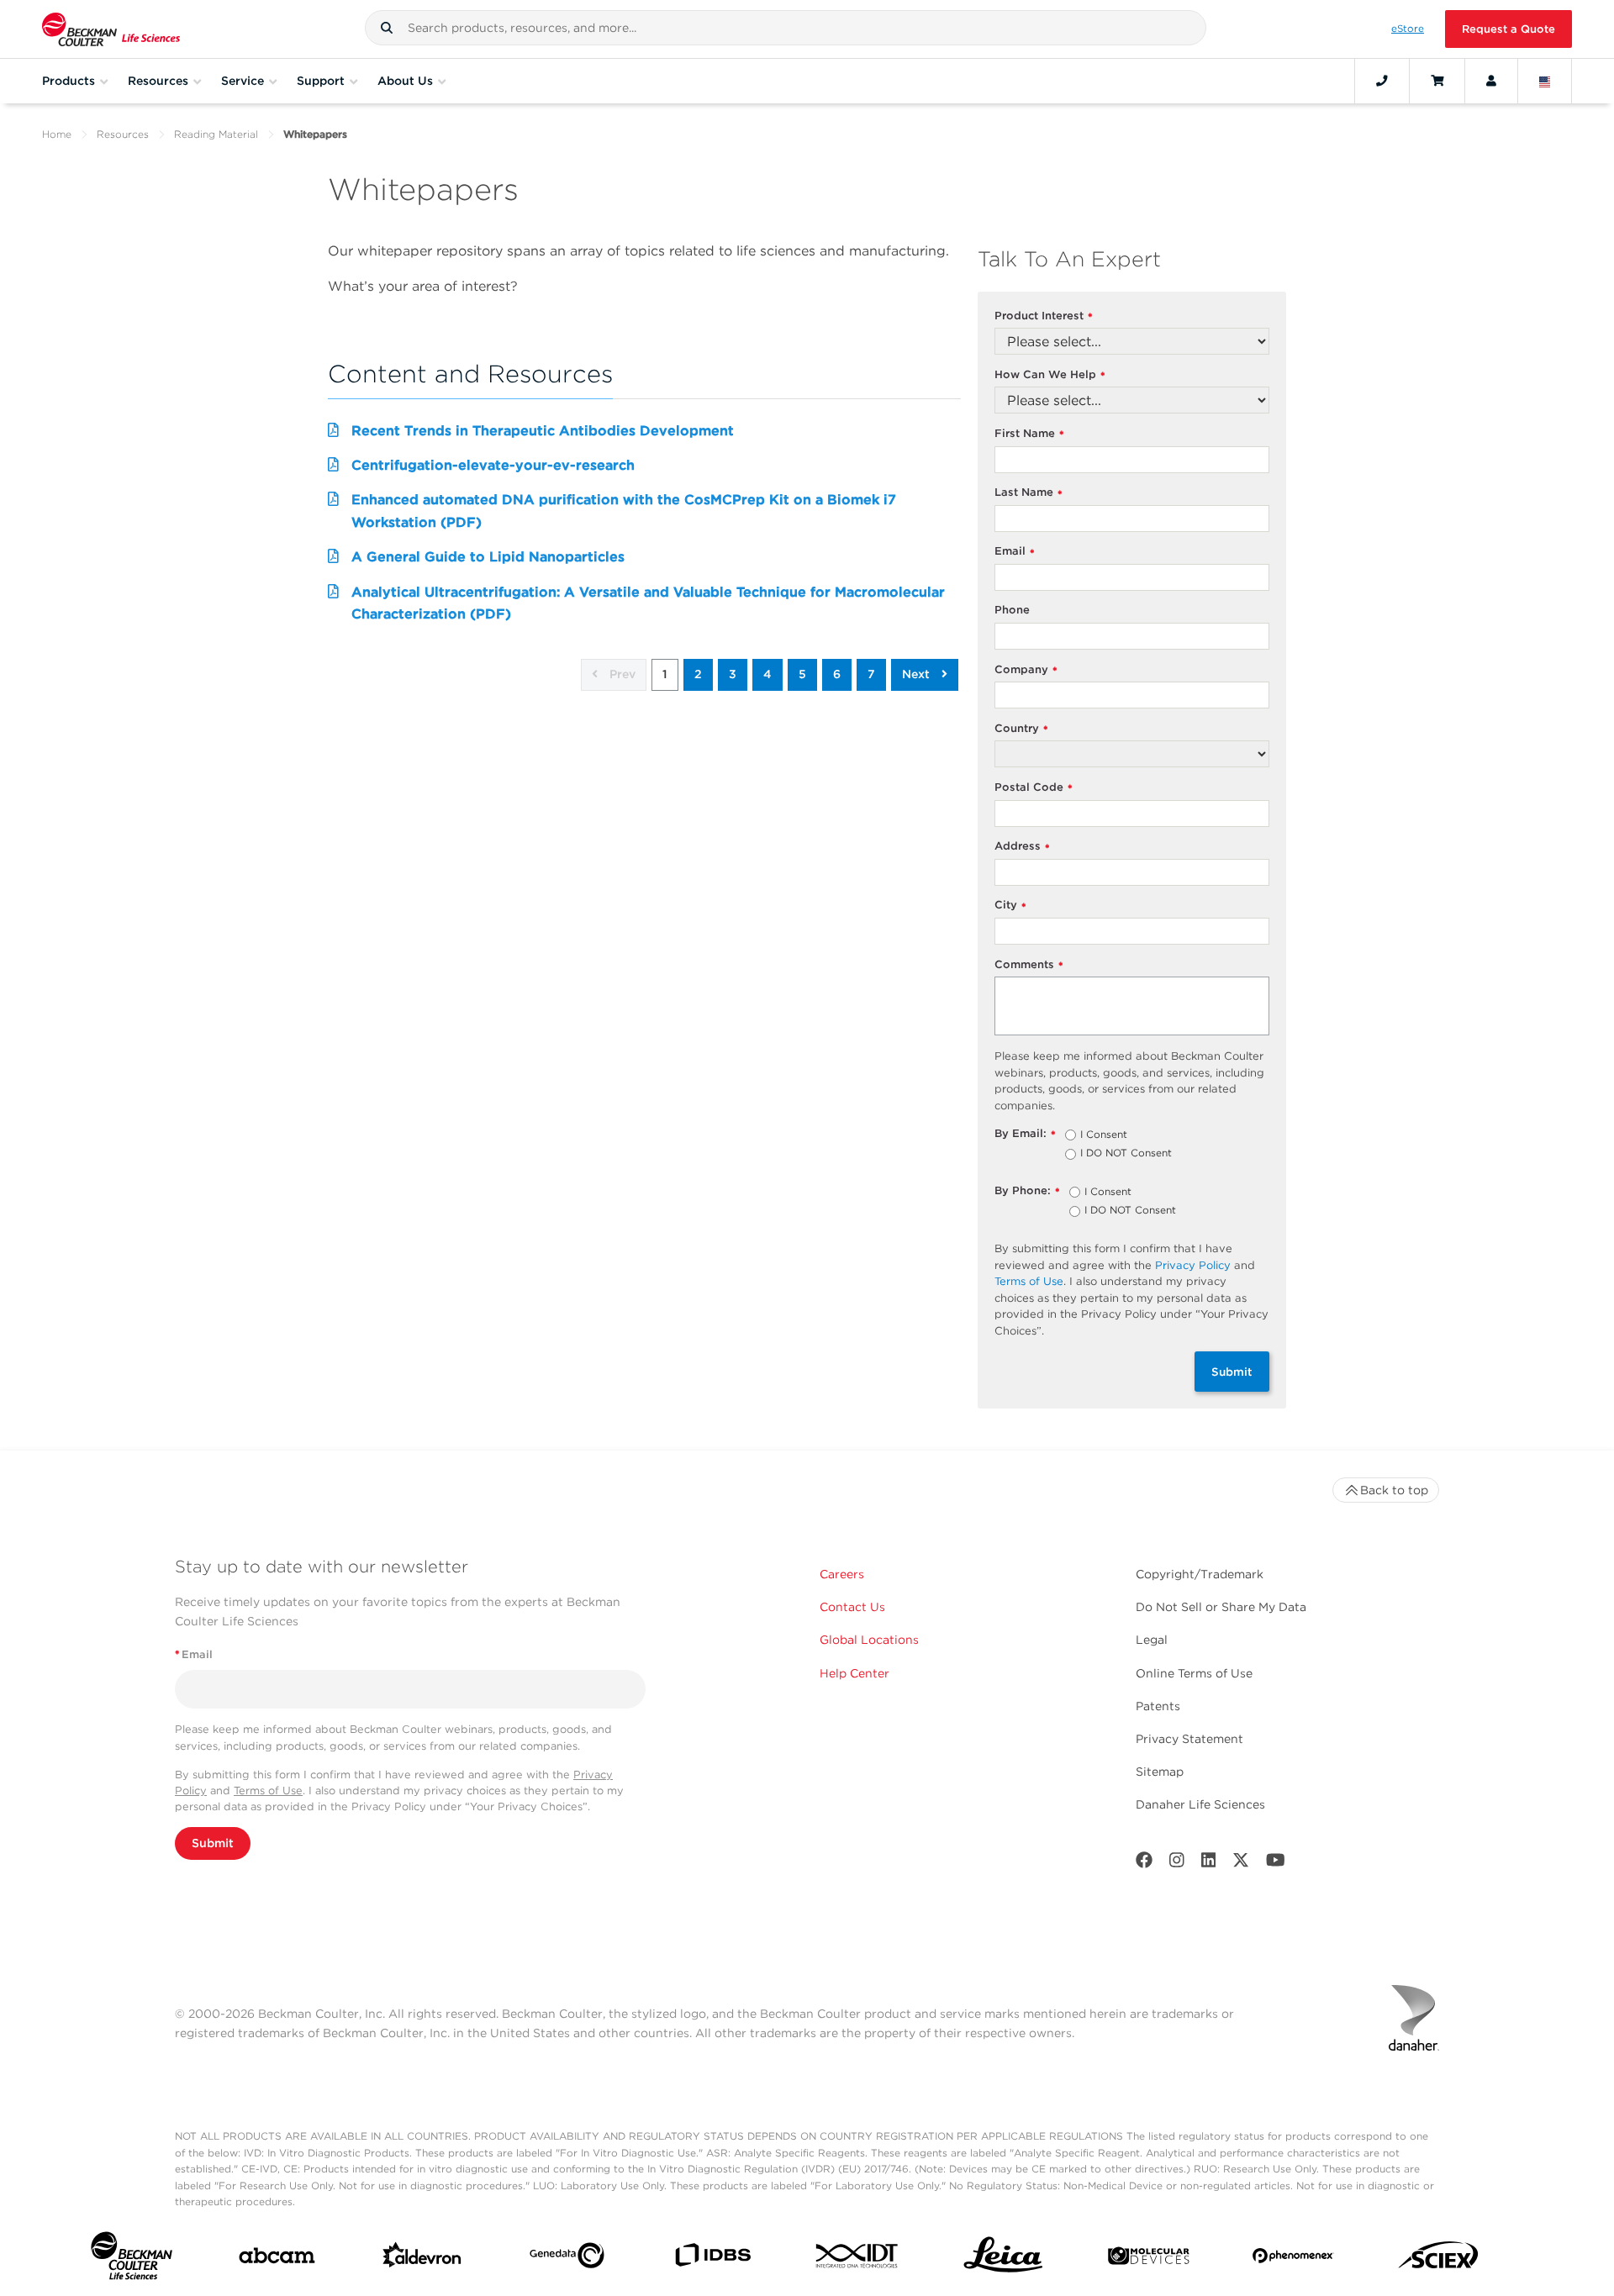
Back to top (1394, 1490)
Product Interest (1044, 316)
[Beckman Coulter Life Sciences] (111, 29)
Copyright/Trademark (1200, 1574)
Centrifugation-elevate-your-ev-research (493, 465)
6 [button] (837, 674)
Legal (1152, 1640)
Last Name (1029, 493)
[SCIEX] (1439, 2259)
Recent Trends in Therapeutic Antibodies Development (543, 431)
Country (1021, 729)
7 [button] (871, 674)
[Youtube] (1276, 1864)
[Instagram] (1177, 1864)
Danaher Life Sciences (1200, 1804)
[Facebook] (1144, 1864)
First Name (1029, 434)
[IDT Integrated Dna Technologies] (858, 2259)
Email (1015, 552)
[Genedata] (567, 2259)
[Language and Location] (1545, 81)
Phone (1012, 610)
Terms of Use (1029, 1281)
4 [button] (767, 674)
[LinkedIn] (1209, 1864)
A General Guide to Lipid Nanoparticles (488, 557)
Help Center (854, 1673)
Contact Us (852, 1607)
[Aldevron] (422, 2259)
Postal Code (1034, 788)
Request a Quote (1509, 29)
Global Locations (869, 1640)
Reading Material (216, 134)
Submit (1232, 1372)
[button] (387, 28)
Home (57, 134)
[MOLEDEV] (1149, 2259)
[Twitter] (1241, 1864)
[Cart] (1437, 81)
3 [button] (733, 674)
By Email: (1025, 1134)
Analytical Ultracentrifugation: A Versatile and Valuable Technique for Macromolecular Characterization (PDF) (648, 603)
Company (1026, 670)
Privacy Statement (1189, 1739)
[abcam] (277, 2259)
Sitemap (1160, 1772)
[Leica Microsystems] (1003, 2259)
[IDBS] (712, 2259)
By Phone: (1027, 1191)
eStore (1408, 29)
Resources (123, 134)
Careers (842, 1574)
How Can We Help (1050, 375)
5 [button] (802, 674)
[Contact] (1382, 81)
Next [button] (918, 674)
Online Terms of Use (1194, 1673)
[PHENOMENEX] (1293, 2259)
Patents (1158, 1706)
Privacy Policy (1193, 1265)
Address (1022, 847)
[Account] (1491, 81)
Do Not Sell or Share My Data (1221, 1607)
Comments (1029, 965)
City (1010, 906)
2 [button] (698, 674)
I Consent (1104, 1135)
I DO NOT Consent (1126, 1154)
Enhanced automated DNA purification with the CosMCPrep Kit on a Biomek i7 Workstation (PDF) (624, 511)
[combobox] (786, 28)
